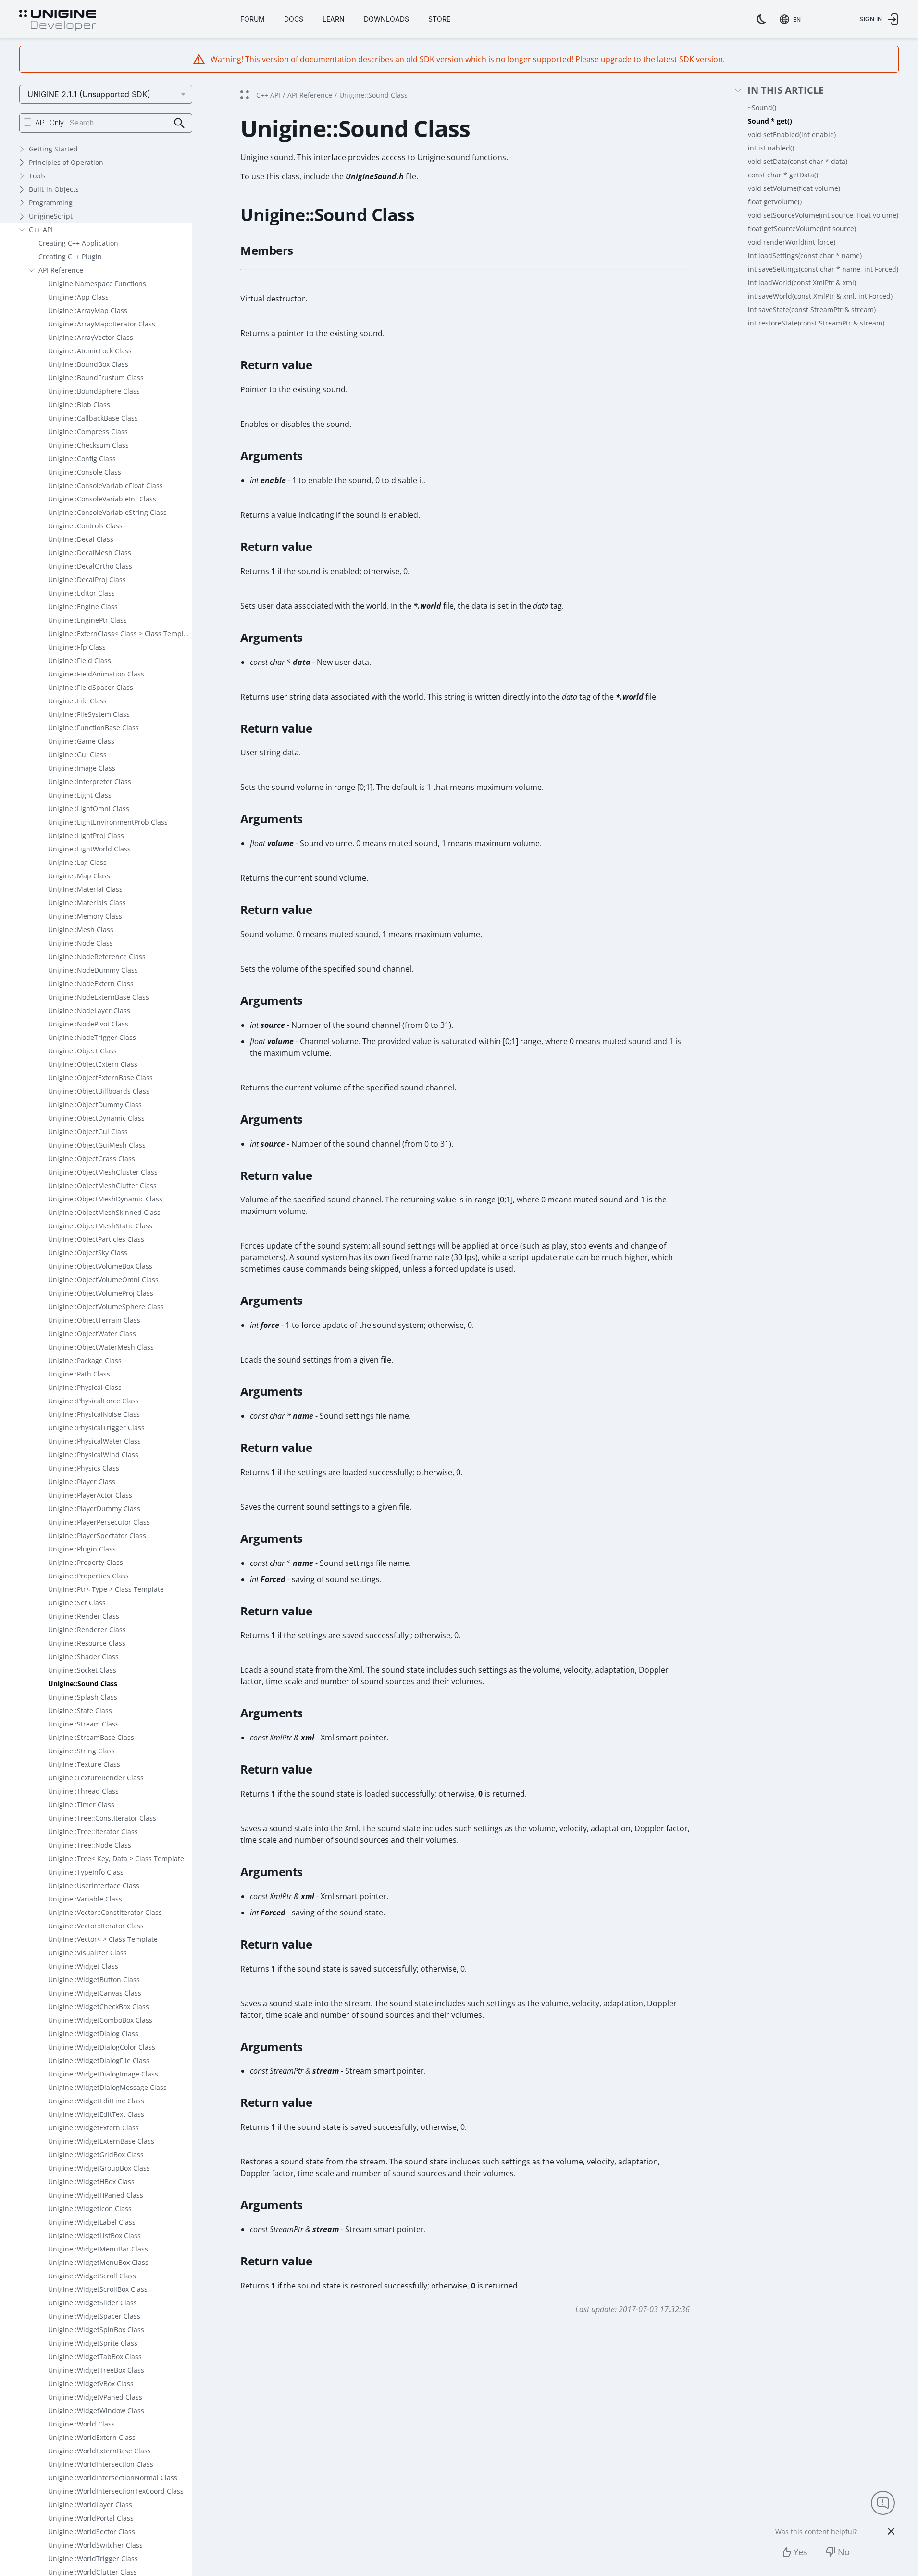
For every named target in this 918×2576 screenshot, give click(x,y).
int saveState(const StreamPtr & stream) (812, 309)
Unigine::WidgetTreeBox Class (96, 2370)
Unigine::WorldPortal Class (91, 2518)
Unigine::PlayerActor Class (90, 1495)
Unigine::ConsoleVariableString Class (107, 512)
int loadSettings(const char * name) (805, 256)
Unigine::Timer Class (81, 1805)
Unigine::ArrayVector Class (91, 337)
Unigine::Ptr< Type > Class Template (106, 1589)
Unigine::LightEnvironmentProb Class (108, 822)
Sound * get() (770, 121)
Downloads (386, 19)
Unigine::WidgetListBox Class (94, 2235)
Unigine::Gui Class (77, 755)
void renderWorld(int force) (792, 242)
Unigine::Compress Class (88, 431)
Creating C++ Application (78, 243)
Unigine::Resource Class (87, 1643)
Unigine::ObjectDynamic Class (96, 1118)
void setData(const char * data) (798, 161)
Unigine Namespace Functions (97, 283)
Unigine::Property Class (86, 1562)
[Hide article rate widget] (891, 2531)
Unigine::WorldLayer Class (90, 2505)
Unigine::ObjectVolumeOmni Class (103, 1280)
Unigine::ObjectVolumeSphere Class (106, 1307)
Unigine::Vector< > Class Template (103, 1939)
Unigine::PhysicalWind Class (93, 1455)
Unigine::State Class (80, 1710)
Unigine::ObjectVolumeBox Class (100, 1266)
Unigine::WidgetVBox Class (91, 2383)
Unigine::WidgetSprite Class (93, 2343)
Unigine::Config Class (82, 458)
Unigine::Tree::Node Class (90, 1845)
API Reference (61, 270)
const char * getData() (783, 175)
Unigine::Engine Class (83, 606)
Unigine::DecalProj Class (87, 580)
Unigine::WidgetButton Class (94, 1980)
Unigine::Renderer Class (87, 1630)
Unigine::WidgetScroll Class (92, 2276)
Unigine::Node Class (81, 943)
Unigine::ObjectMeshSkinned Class (104, 1212)
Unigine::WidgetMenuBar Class (98, 2249)
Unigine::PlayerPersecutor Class (99, 1522)
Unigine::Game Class (81, 741)
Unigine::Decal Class (81, 539)
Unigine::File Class (77, 701)
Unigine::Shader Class (83, 1657)
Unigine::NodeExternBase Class (99, 997)
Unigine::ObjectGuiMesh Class (97, 1145)
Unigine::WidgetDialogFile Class (99, 2060)
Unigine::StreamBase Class (91, 1737)
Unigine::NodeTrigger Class (92, 1037)
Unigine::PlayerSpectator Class (97, 1535)
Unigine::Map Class (79, 876)
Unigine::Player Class (82, 1482)
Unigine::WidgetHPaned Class (96, 2195)
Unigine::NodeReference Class (97, 957)
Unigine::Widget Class (83, 1966)
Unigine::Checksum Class (88, 445)
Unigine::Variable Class (85, 1899)
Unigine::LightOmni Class (89, 808)
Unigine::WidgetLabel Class (92, 2222)
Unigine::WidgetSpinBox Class (96, 2330)
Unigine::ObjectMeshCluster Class (103, 1172)
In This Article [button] (786, 91)
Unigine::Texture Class (84, 1764)
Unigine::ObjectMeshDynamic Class (105, 1199)
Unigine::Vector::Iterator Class (96, 1926)
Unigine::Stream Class (83, 1724)
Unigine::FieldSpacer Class (91, 687)
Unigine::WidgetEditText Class (96, 2114)
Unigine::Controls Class (85, 526)
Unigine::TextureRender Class (96, 1778)
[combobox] (792, 19)
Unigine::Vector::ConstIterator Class (105, 1912)
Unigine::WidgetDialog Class (93, 2033)
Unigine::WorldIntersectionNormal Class (113, 2478)
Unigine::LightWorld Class (89, 849)
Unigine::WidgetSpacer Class (94, 2316)
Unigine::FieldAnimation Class (96, 674)
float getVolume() (775, 202)
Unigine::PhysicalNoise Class (94, 1414)
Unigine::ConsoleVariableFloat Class (105, 485)
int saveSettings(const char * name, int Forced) (823, 269)
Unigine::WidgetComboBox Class (100, 2020)
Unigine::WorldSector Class (92, 2532)
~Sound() (762, 107)
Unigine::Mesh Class (81, 930)
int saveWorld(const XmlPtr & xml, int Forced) (820, 296)
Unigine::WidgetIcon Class (90, 2208)
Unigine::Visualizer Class (87, 1953)
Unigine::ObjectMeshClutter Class (102, 1185)
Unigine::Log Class (77, 862)
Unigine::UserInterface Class (94, 1885)
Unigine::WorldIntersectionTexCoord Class (116, 2491)
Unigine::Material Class (85, 889)
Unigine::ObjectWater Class (92, 1333)
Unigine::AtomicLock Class (90, 351)
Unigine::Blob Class (79, 405)
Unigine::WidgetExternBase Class (101, 2141)
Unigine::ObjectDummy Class (95, 1105)
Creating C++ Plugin (70, 256)
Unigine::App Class (78, 297)
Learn (334, 19)
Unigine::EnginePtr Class (87, 620)
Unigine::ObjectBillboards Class (99, 1091)
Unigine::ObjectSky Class (88, 1253)
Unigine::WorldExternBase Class (99, 2451)
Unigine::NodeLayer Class (89, 1010)
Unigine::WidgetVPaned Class (95, 2397)
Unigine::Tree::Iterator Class (93, 1832)
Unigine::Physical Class (85, 1387)
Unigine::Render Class (84, 1616)
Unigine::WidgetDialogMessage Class (107, 2087)
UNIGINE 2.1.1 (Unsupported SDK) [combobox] (89, 94)
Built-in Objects (54, 189)
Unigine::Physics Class (84, 1468)
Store (439, 19)
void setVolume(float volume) (794, 188)
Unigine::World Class (81, 2424)
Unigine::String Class (81, 1751)
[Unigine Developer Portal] (58, 21)
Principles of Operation (66, 162)
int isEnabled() (771, 148)
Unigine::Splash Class (83, 1697)
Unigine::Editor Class (81, 593)
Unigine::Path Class (79, 1374)
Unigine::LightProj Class (86, 835)
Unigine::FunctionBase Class (93, 728)
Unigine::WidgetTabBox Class (95, 2357)
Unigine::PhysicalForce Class (93, 1401)
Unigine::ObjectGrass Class (92, 1158)
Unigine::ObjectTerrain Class (94, 1320)
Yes (800, 2552)
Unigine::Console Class (85, 472)
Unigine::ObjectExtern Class (93, 1064)
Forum (253, 19)
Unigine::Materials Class (87, 903)
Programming (51, 203)
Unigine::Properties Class (88, 1576)
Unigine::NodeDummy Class (93, 970)
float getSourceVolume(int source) (802, 229)
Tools (37, 176)
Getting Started (53, 149)
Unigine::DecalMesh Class (90, 553)
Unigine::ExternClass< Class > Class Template (120, 633)
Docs (294, 19)
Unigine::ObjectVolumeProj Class (101, 1293)
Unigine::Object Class (82, 1051)
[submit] (180, 123)
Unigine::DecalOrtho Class (90, 566)
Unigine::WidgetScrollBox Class (98, 2289)
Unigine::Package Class (85, 1360)
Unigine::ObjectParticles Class (96, 1239)
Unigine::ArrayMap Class (88, 310)
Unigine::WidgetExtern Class (93, 2128)
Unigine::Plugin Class (82, 1549)
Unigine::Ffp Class (77, 647)
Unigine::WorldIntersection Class (101, 2464)
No (844, 2552)
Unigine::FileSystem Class (89, 714)
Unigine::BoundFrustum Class (96, 378)
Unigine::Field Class (80, 660)
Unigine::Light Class (80, 795)
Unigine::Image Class (82, 768)
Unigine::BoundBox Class (88, 364)
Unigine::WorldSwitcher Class (95, 2545)
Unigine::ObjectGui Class (88, 1132)
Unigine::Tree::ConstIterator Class (102, 1818)
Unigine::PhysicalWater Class (94, 1441)
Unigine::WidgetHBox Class (91, 2182)
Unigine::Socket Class (82, 1670)
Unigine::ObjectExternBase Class (100, 1078)
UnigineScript (51, 216)
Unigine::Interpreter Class (90, 782)
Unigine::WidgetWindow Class (96, 2410)
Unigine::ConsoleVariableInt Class (102, 499)
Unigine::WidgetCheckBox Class (99, 2007)
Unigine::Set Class (77, 1603)
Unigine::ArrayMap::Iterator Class (102, 324)
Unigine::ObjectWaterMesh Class (101, 1347)
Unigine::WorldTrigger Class (93, 2558)
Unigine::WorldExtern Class (92, 2437)
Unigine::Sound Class (83, 1683)
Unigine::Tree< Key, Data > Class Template (116, 1858)
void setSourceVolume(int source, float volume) (823, 215)
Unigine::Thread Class (83, 1791)
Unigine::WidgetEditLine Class (96, 2101)
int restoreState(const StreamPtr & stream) (816, 323)
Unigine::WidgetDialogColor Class (102, 2047)
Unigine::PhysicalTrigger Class (96, 1428)
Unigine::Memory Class (85, 916)
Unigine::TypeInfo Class (86, 1872)
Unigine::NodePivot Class (88, 1024)
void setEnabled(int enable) (792, 134)
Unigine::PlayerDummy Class (94, 1508)
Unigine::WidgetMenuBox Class (98, 2262)
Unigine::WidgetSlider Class (93, 2303)
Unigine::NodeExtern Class (91, 983)
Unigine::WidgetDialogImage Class (103, 2074)
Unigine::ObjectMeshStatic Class (100, 1226)
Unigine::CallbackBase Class (93, 418)
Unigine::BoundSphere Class (94, 391)
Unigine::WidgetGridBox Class (96, 2155)
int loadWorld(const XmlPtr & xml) (802, 282)
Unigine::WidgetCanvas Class (95, 1993)
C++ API (41, 230)
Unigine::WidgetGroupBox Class (99, 2168)
